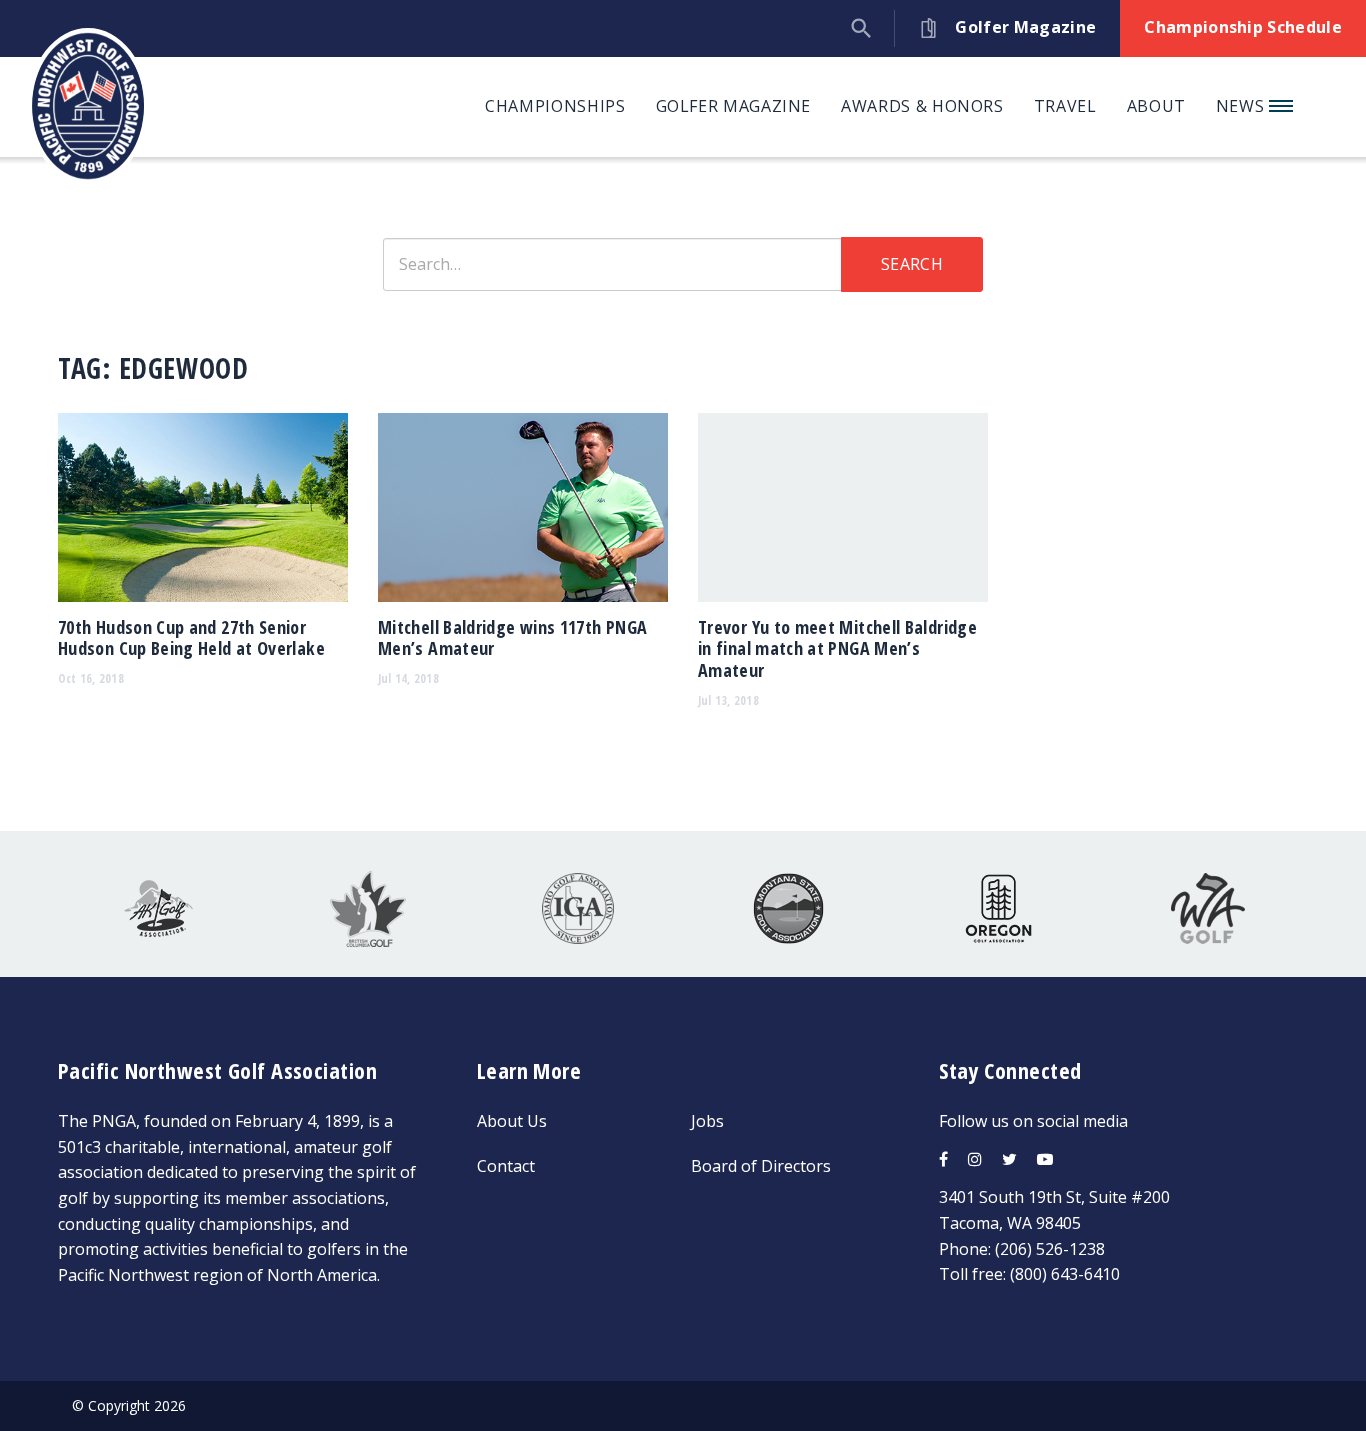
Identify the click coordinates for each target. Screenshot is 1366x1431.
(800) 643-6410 (1065, 1274)
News (1242, 106)
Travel (1065, 106)
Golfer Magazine (734, 106)
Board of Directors (761, 1166)
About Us (512, 1121)
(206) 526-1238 (1050, 1249)
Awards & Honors (922, 106)
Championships (555, 106)
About (1156, 106)
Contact (506, 1166)
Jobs (707, 1121)
